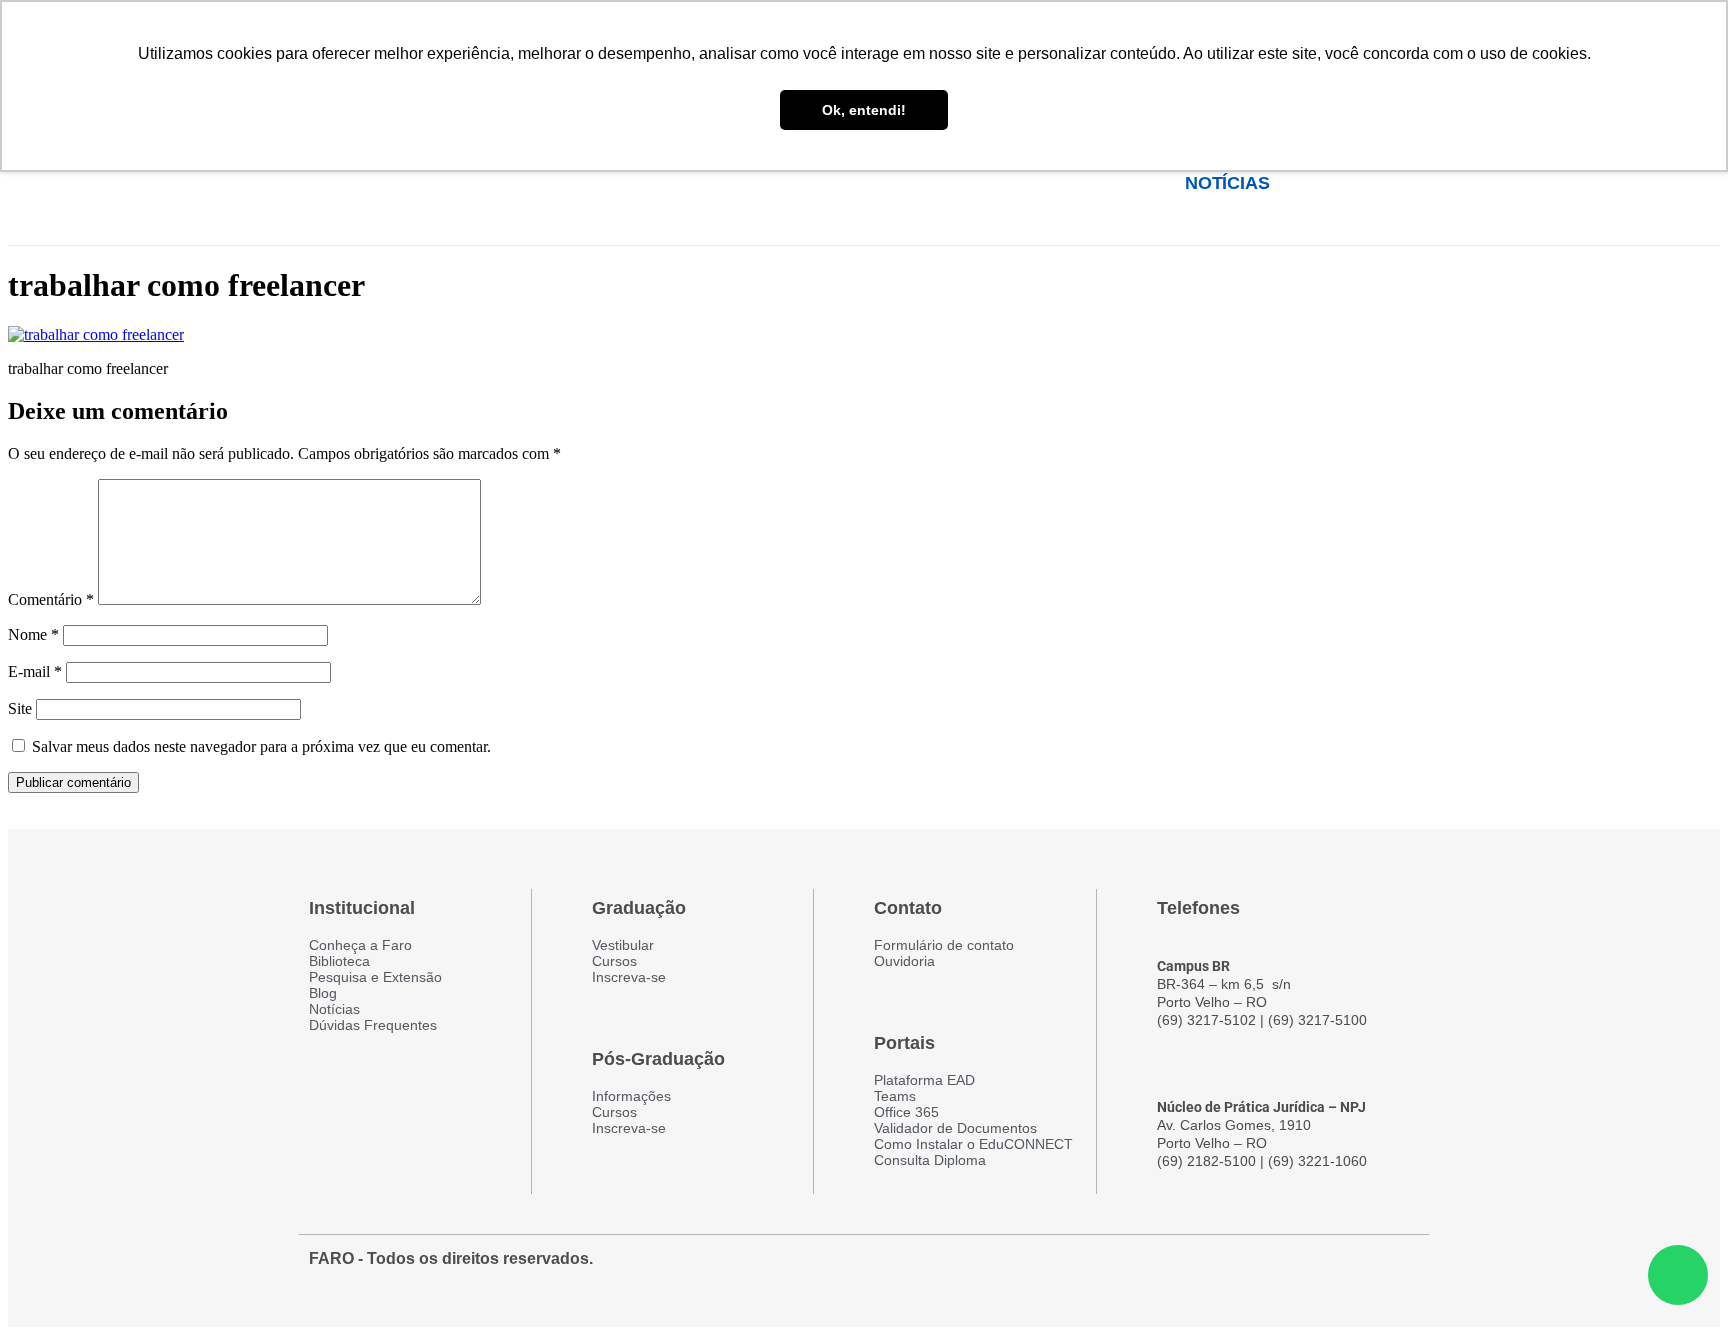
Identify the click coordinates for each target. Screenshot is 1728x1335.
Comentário (51, 599)
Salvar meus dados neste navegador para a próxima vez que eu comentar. (261, 746)
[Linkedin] (1401, 1269)
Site (20, 708)
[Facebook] (1293, 1269)
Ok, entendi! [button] (864, 110)
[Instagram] (1329, 1269)
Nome (33, 634)
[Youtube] (1365, 1269)
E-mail (35, 671)
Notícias (1227, 183)
